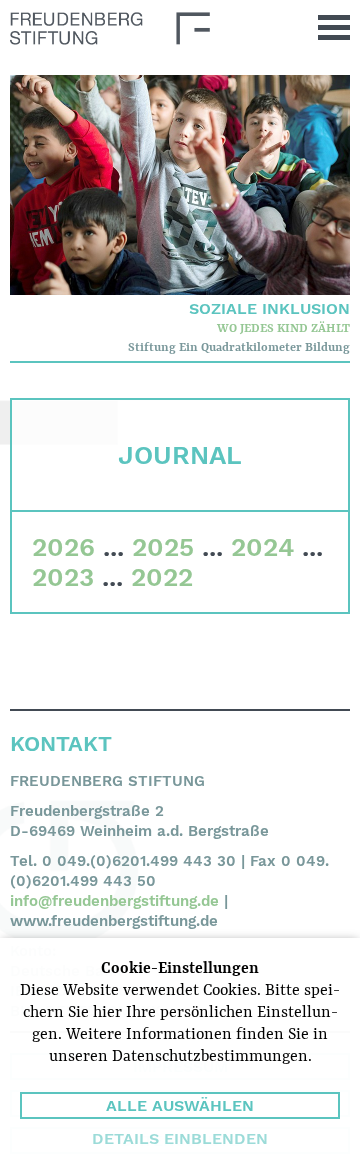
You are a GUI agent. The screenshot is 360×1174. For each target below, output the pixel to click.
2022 (162, 577)
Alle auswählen (180, 1105)
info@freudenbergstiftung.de (114, 901)
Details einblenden (180, 1138)
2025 (163, 547)
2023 (63, 577)
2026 (63, 547)
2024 (262, 547)
